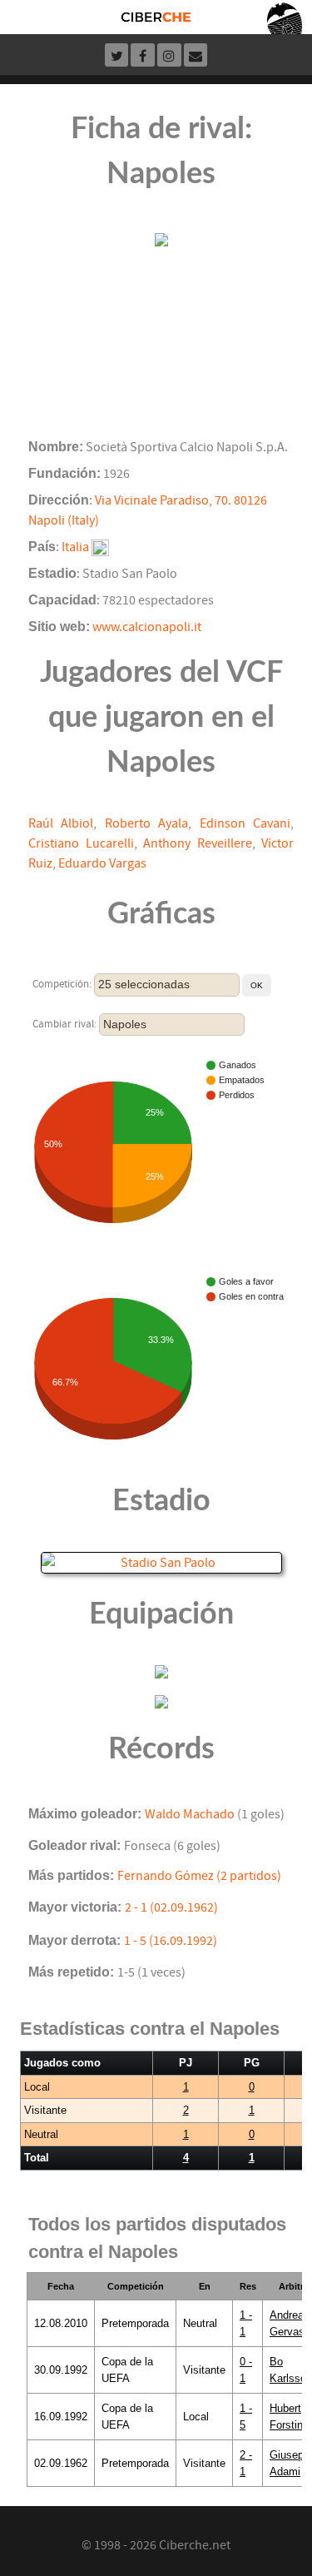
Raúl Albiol (61, 823)
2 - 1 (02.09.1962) (171, 1907)
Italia (75, 547)
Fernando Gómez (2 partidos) (199, 1876)
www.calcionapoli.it (147, 627)
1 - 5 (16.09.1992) (171, 1941)
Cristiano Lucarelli (81, 843)
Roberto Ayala (146, 823)
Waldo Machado (190, 1814)
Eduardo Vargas (102, 863)
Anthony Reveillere (198, 843)
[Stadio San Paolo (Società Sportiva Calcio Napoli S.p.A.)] (161, 1562)
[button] (257, 985)
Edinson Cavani (245, 823)
